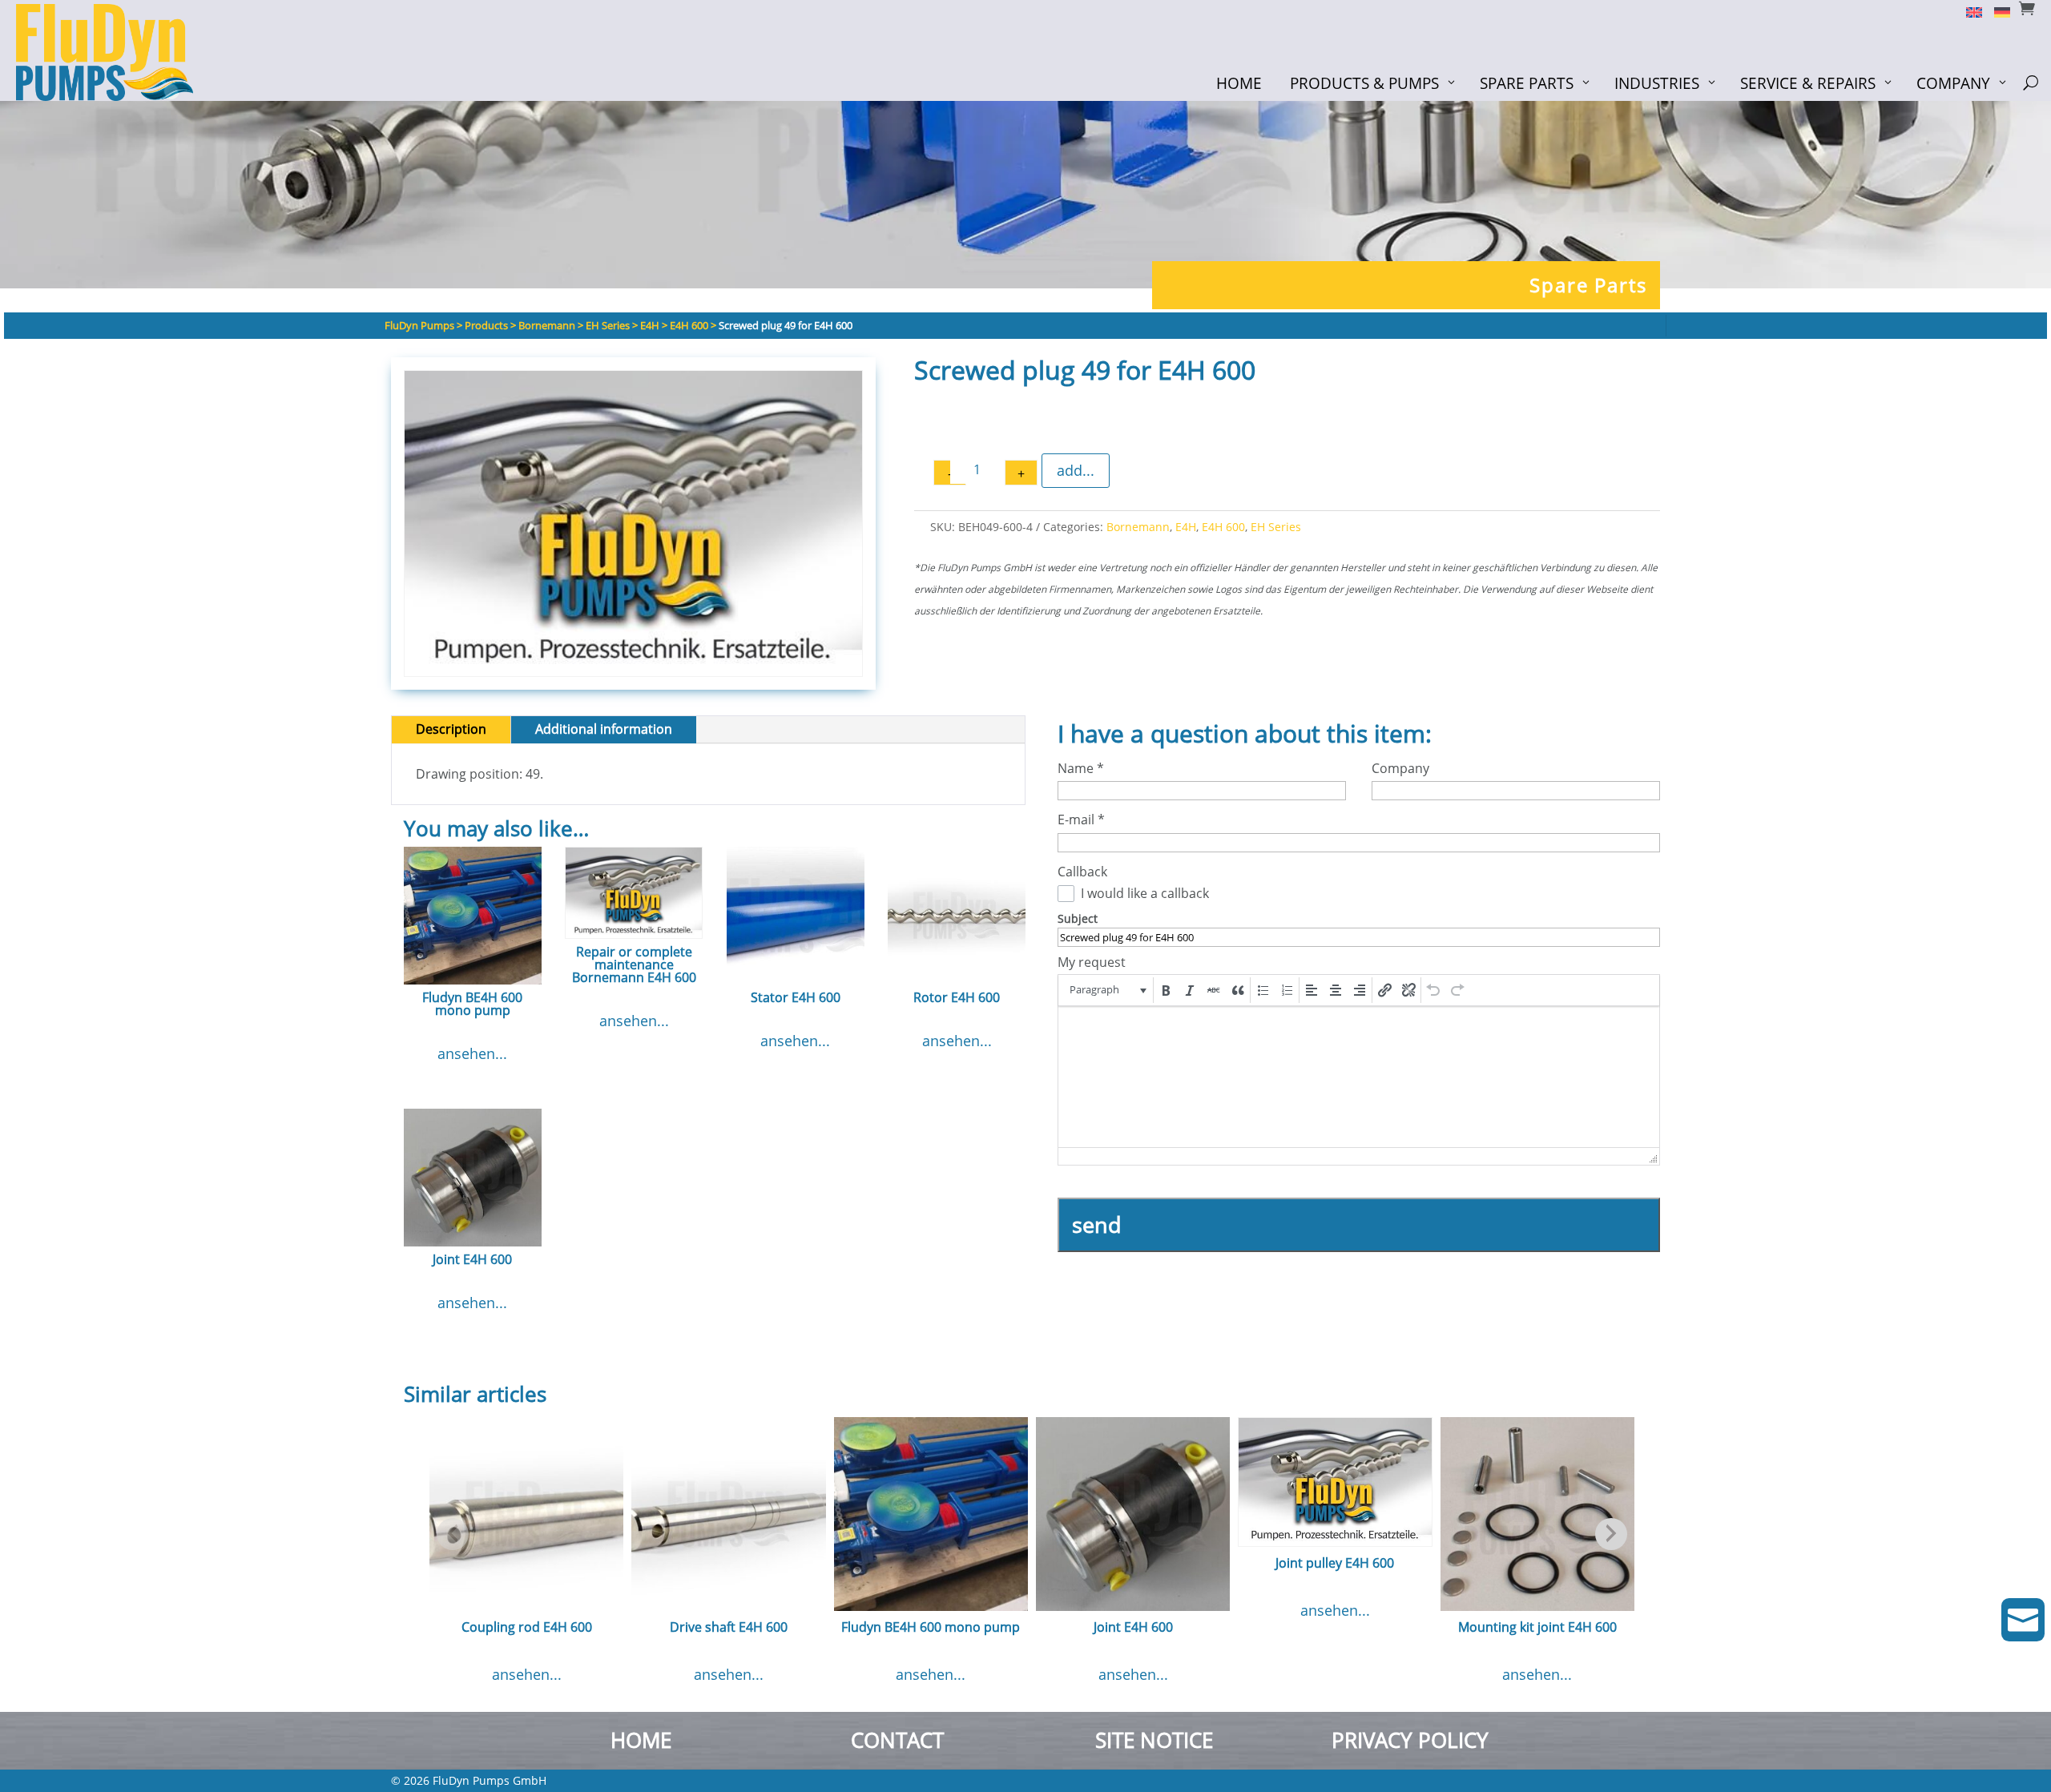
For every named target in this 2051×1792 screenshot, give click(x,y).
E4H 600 (1223, 527)
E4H (1186, 527)
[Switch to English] (1968, 11)
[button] (1107, 990)
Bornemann (1138, 527)
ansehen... (472, 1053)
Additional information (604, 729)
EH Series (1276, 527)
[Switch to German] (1996, 11)
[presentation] (1107, 990)
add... (1076, 470)
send (1097, 1224)
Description (451, 729)
